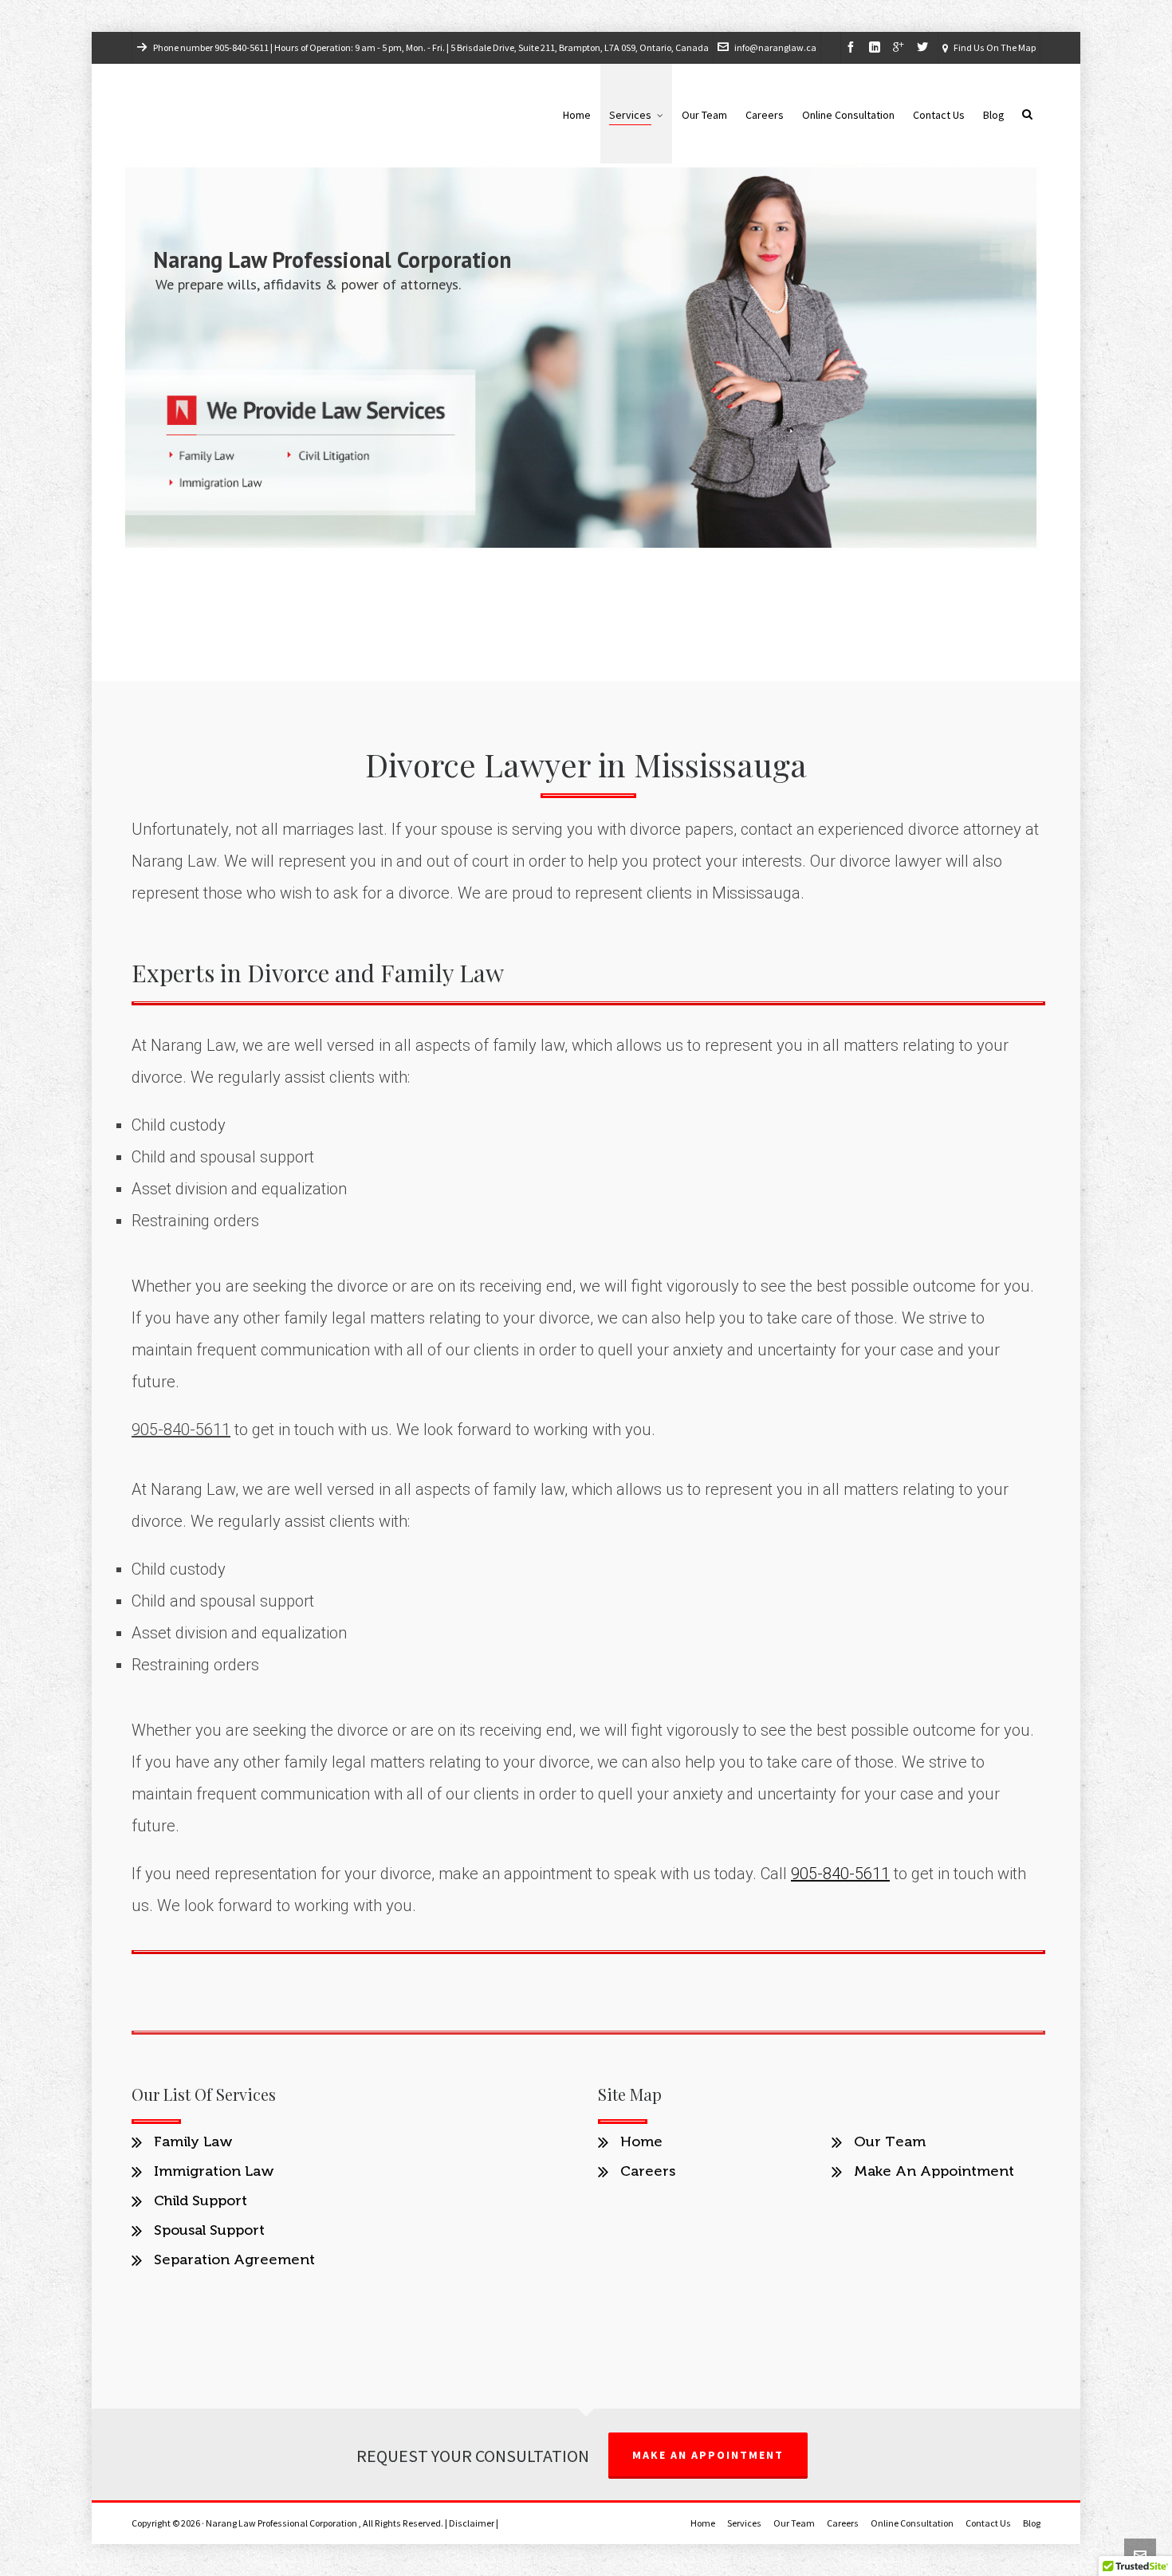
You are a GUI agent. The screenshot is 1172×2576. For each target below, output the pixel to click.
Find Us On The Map (995, 48)
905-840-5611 (242, 48)
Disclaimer (472, 2523)
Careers (648, 2171)
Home (641, 2141)
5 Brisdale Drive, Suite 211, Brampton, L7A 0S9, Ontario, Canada (580, 48)
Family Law (193, 2141)
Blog (1032, 2523)
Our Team (890, 2141)
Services (744, 2523)
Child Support (201, 2200)
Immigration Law (214, 2171)
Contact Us (988, 2523)
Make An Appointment (934, 2171)
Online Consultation (912, 2523)
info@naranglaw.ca (775, 48)
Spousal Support (209, 2230)
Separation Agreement (234, 2259)
